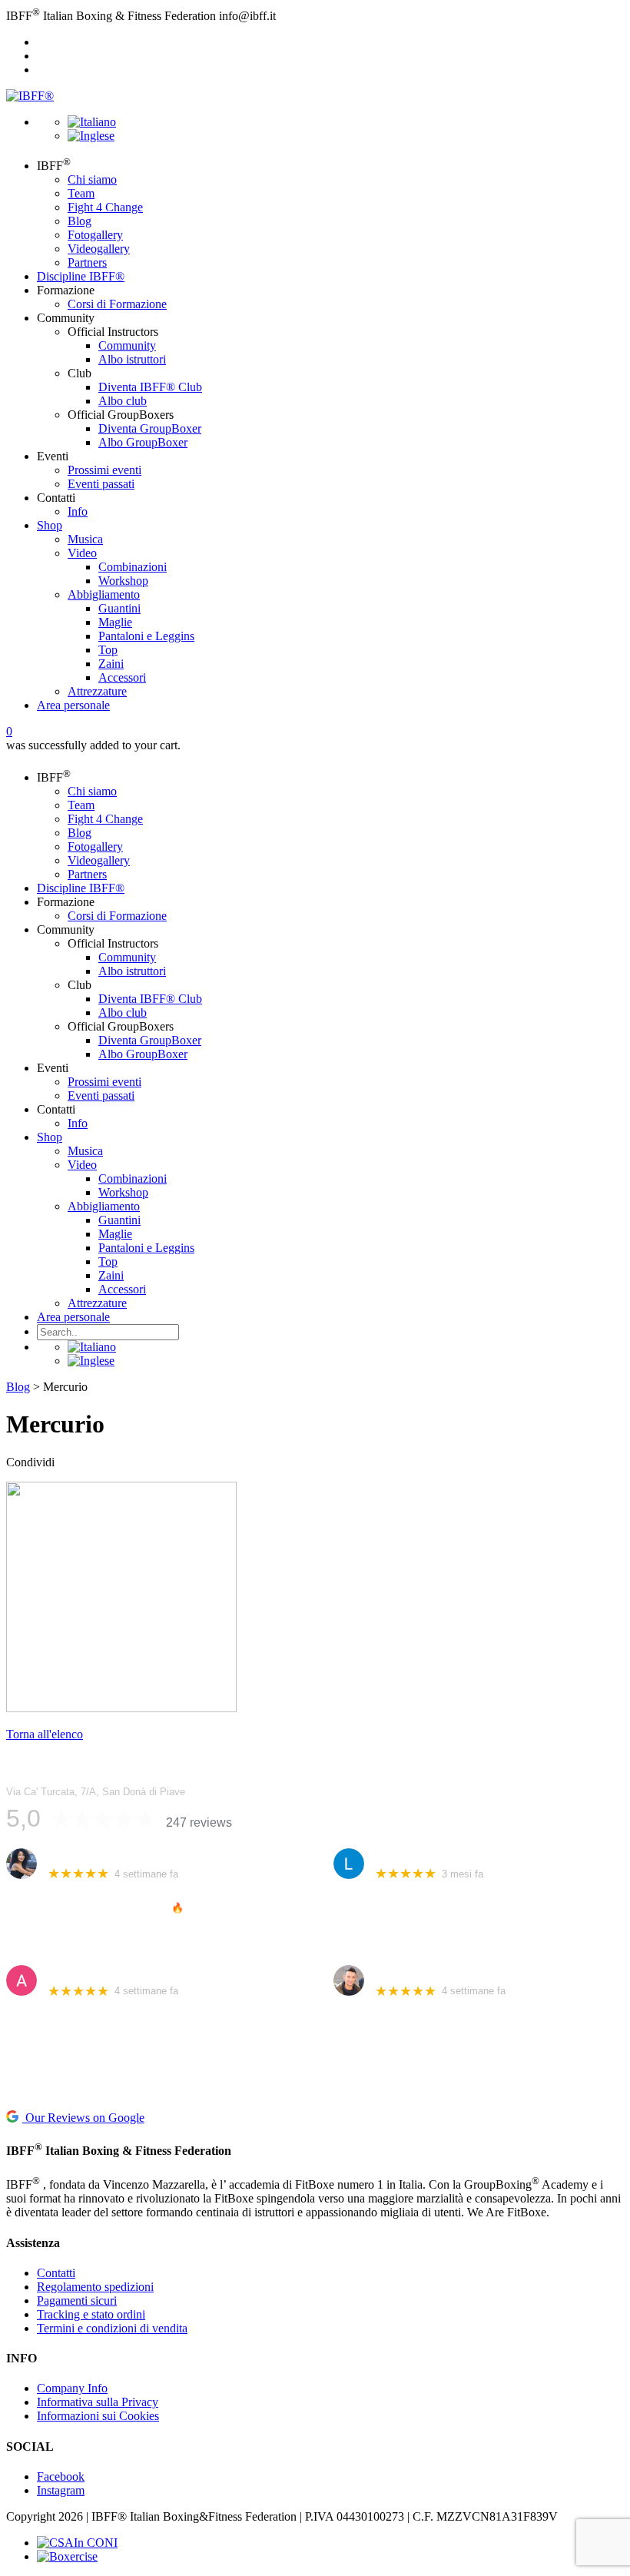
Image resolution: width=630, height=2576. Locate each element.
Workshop (123, 581)
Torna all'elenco (45, 1734)
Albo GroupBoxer (143, 442)
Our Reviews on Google (83, 2118)
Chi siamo (92, 179)
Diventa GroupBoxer (150, 428)
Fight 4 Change (105, 207)
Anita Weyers (80, 1972)
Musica (85, 539)
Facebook (61, 2476)
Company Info (72, 2388)
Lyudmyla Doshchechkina (438, 1856)
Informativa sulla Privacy (98, 2402)
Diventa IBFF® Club (150, 387)
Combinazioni (133, 567)
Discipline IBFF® (81, 276)
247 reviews (199, 1822)
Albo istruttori (132, 359)
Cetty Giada (76, 1856)
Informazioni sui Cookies (98, 2416)
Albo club (123, 401)
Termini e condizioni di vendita (112, 2328)
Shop (50, 525)
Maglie (115, 622)
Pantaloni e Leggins (146, 636)
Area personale (73, 705)
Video (82, 553)
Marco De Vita (409, 1972)
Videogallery (99, 249)
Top (108, 650)
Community (127, 345)
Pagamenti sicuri (77, 2300)
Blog (80, 221)
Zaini (111, 664)
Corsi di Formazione (117, 304)
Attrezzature (97, 691)
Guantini (119, 608)
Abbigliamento (104, 594)
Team (81, 193)
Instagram (61, 2490)
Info (78, 511)
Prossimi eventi (104, 470)
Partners (87, 262)
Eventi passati (101, 484)
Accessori (122, 677)
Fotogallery (95, 235)
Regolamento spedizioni (95, 2287)
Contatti (56, 2273)
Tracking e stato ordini (91, 2314)
